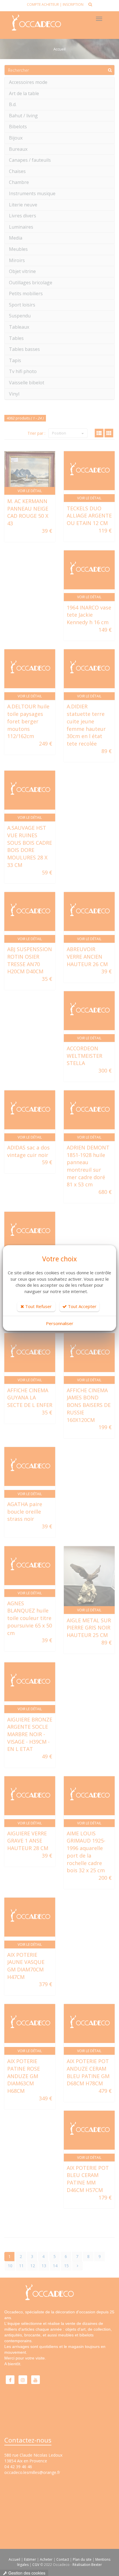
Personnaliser (60, 1323)
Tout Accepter (82, 1306)
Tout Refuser (38, 1306)
